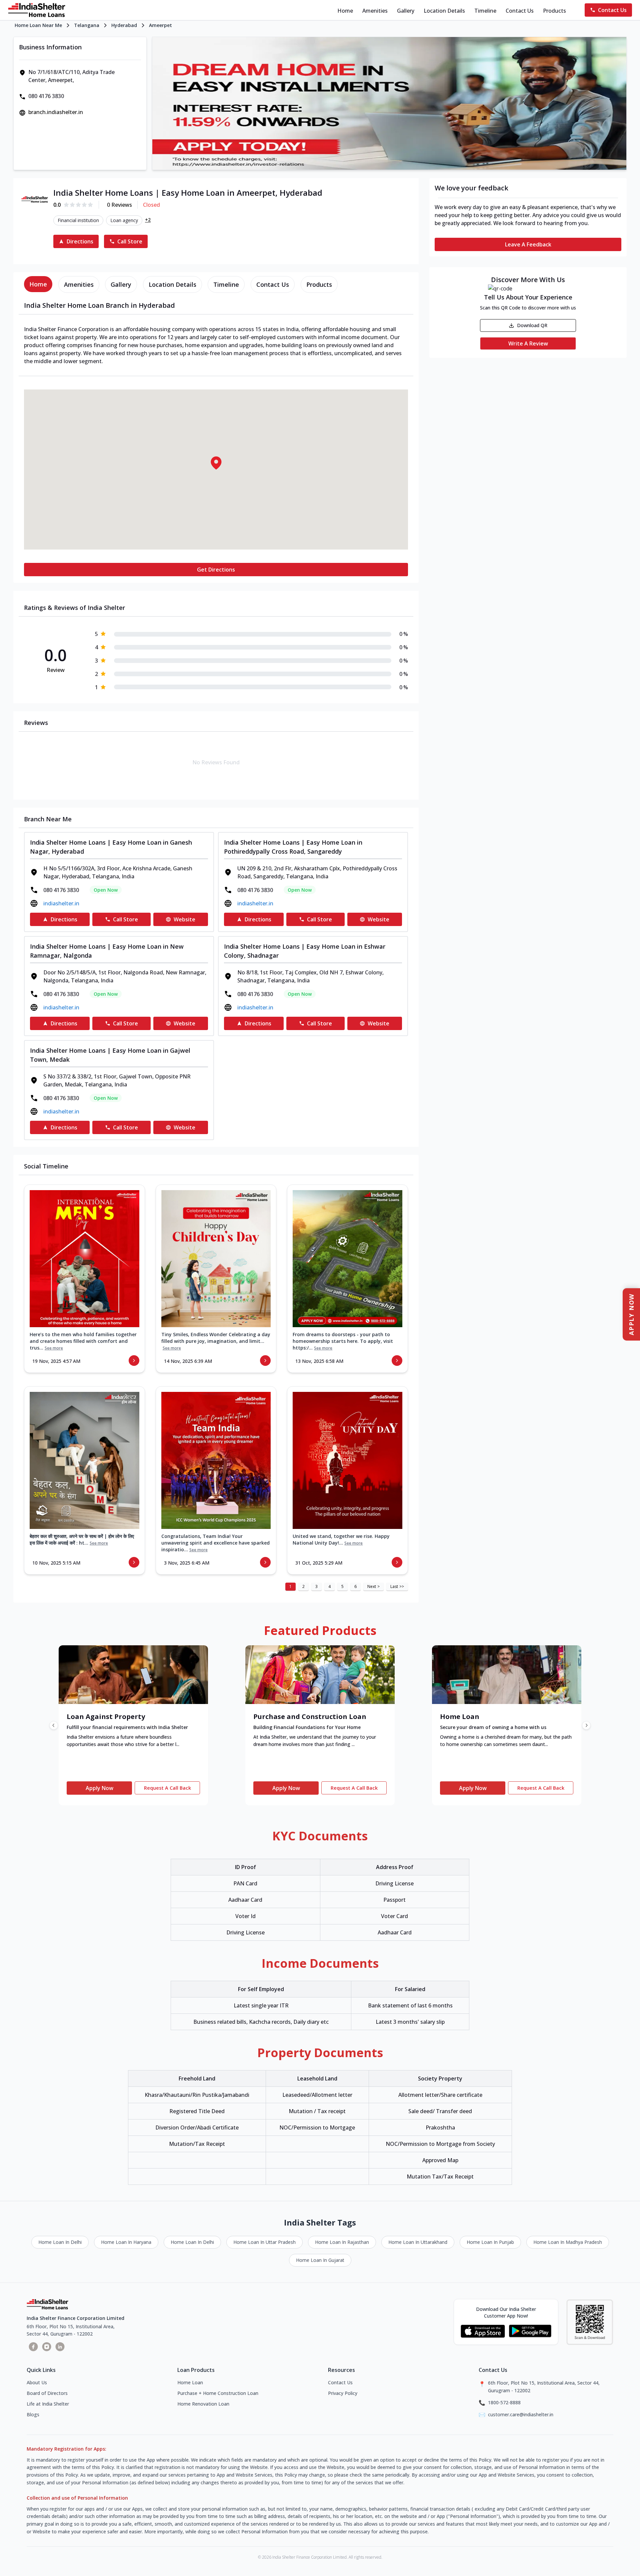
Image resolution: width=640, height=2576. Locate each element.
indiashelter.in (61, 903)
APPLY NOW (631, 1314)
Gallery (406, 11)
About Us (37, 2382)
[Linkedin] (60, 2347)
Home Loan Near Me (38, 25)
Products (554, 11)
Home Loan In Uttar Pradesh (264, 2242)
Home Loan (190, 2382)
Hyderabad (124, 25)
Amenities (375, 11)
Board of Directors (47, 2393)
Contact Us (520, 11)
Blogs (33, 2414)
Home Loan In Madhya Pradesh (568, 2242)
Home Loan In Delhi (60, 2242)
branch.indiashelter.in (56, 112)
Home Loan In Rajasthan (342, 2242)
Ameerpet (160, 25)
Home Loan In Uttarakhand (418, 2242)
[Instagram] (47, 2347)
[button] (216, 463)
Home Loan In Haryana (126, 2242)
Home (345, 11)
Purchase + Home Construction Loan (218, 2393)
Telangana (87, 25)
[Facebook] (33, 2347)
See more (54, 1348)
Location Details (444, 11)
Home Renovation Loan (203, 2404)
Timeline (485, 11)
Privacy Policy (343, 2393)
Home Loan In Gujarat (320, 2260)
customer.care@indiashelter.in (521, 2414)
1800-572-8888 (504, 2402)
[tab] (38, 284)
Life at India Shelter (48, 2404)
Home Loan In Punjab (490, 2242)
